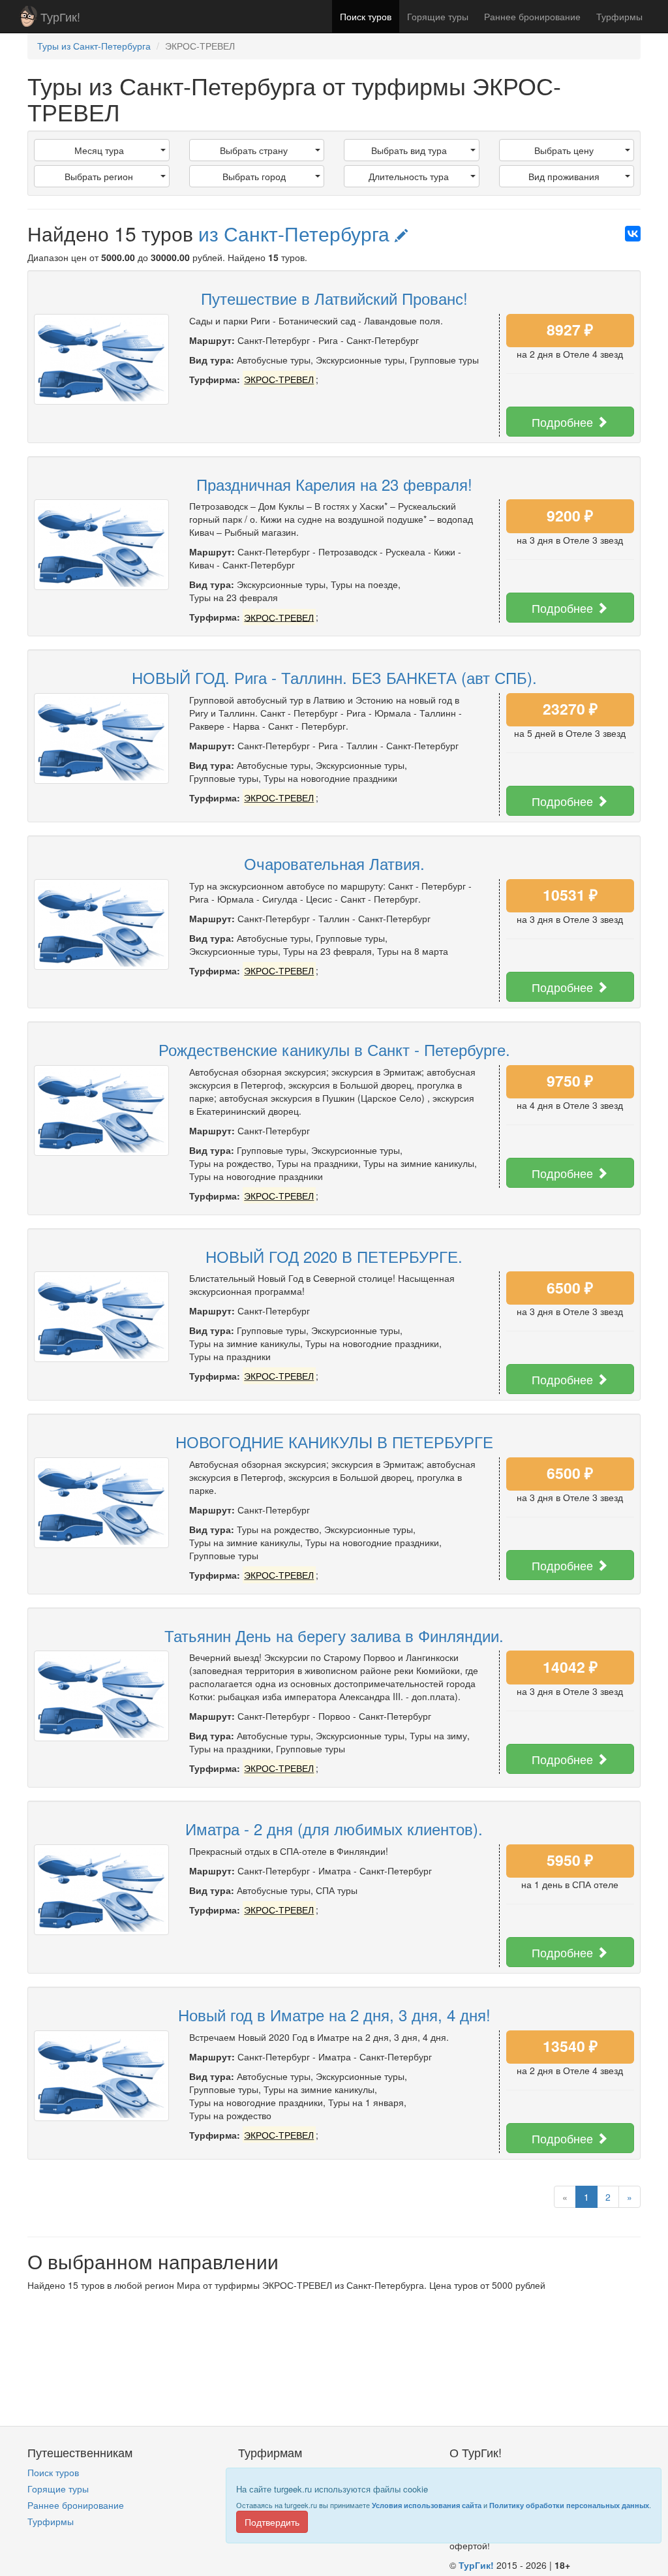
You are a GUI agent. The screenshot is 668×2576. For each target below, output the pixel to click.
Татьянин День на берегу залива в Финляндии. (334, 1635)
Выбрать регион (99, 176)
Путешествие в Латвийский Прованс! (334, 298)
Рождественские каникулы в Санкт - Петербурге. (334, 1049)
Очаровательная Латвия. (334, 863)
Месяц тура (99, 150)
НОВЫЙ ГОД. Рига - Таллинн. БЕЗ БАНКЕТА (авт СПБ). (334, 677)
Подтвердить (272, 2522)
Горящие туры (438, 16)
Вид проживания (564, 176)
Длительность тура (409, 176)
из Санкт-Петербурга (296, 233)
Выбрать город (254, 176)
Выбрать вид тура (409, 150)
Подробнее (564, 422)
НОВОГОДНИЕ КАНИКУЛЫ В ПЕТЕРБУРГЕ (334, 1441)
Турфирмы (619, 16)
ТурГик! (60, 16)
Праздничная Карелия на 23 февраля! (334, 484)
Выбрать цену (564, 150)
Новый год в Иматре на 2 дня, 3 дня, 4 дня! (334, 2014)
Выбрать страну (254, 150)
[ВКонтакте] (633, 234)
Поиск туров (366, 16)
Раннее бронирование (532, 16)
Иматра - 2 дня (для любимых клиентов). (334, 1828)
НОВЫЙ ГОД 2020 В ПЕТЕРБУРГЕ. (334, 1256)
